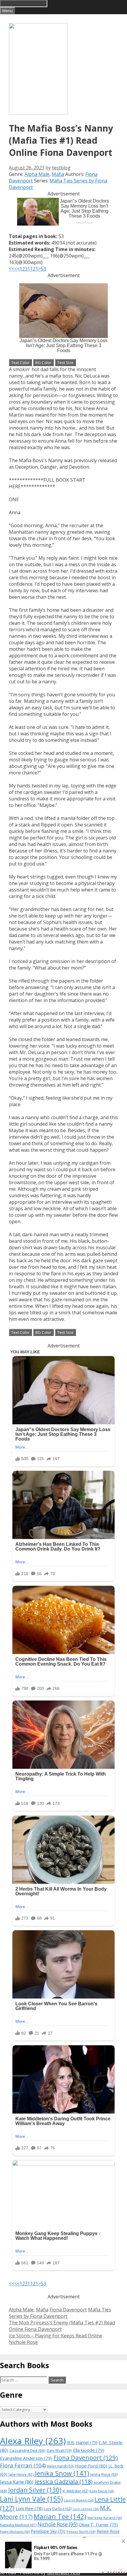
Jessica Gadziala (64, 2482)
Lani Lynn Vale (31, 2499)
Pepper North (81, 2531)
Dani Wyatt (59, 2450)
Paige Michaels (15, 2531)
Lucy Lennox (86, 2509)
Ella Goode (89, 2450)
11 (30, 269)
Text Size (65, 363)
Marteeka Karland (105, 2518)
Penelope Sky (48, 2531)
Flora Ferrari (23, 2465)
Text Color (20, 363)
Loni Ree (29, 2508)
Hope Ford (91, 2466)
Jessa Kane (17, 2482)
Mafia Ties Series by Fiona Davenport (60, 2313)
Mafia (58, 174)
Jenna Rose (104, 2474)
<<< (13, 269)
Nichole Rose (58, 2524)
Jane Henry (21, 2474)
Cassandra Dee (27, 2450)
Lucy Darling (58, 2509)
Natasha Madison (18, 2525)
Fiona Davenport (68, 2310)
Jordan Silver (35, 2490)
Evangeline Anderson (26, 2458)
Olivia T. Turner (98, 2525)
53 (43, 269)
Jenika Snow (62, 2473)
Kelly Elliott (102, 2491)
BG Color (43, 363)
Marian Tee (60, 2516)
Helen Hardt (60, 2466)
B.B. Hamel (82, 2442)
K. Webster (75, 2491)
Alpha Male (37, 174)
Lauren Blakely (79, 2500)
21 (35, 269)
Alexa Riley (33, 2441)
